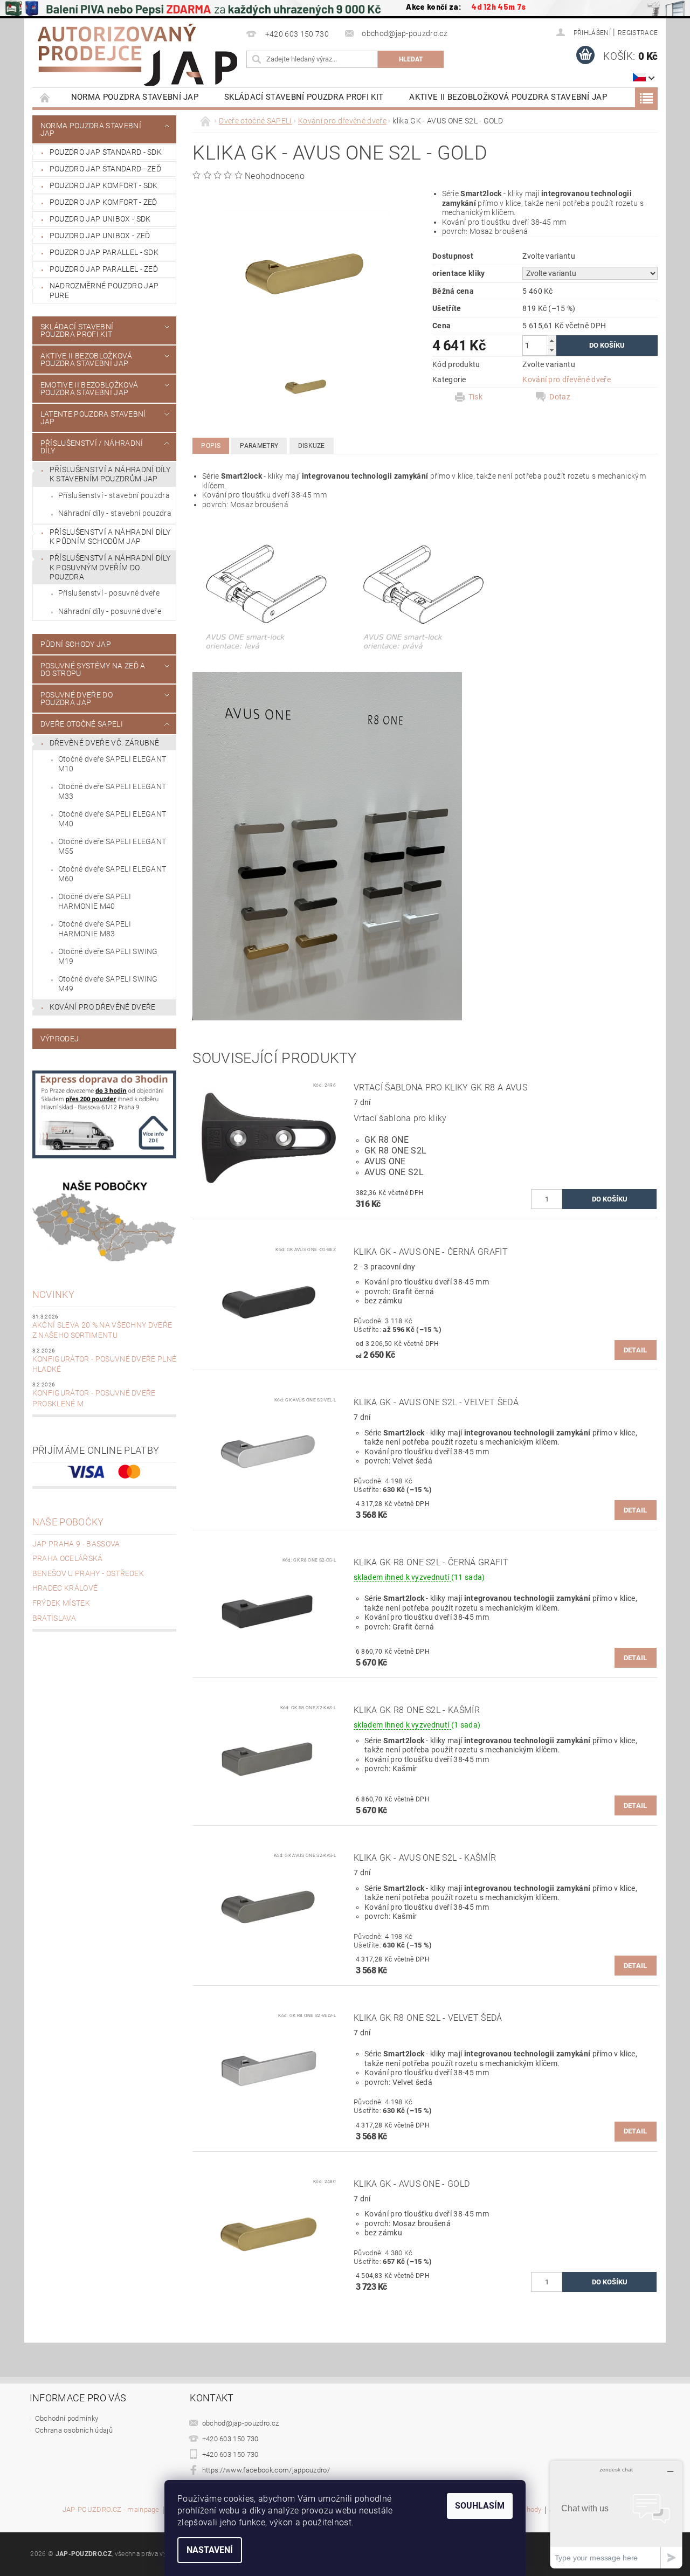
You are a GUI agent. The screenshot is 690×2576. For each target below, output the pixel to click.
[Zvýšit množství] (551, 340)
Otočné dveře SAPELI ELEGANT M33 (112, 791)
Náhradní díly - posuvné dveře (110, 611)
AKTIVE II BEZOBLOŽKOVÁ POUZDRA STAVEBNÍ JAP (508, 97)
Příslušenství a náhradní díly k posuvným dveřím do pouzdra (110, 567)
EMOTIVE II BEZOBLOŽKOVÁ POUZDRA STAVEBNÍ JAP (89, 389)
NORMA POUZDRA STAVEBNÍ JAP (135, 97)
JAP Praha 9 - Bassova (76, 1544)
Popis (211, 446)
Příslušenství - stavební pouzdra (114, 495)
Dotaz (560, 397)
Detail (636, 1350)
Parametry (259, 446)
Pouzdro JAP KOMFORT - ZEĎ (103, 202)
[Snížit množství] (551, 350)
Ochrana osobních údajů (74, 2430)
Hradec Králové (65, 1588)
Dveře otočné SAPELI (82, 724)
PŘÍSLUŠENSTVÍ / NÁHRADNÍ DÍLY (92, 447)
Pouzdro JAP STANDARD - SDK (106, 152)
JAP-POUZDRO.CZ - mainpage (111, 2510)
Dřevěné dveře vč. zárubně (105, 743)
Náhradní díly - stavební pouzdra (115, 513)
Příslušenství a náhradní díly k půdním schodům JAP (110, 537)
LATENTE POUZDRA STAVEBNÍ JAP (93, 418)
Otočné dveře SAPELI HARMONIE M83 (95, 929)
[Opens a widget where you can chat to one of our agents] (616, 2514)
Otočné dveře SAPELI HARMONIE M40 (95, 901)
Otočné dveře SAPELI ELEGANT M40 (112, 819)
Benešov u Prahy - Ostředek (88, 1573)
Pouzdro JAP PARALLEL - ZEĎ (104, 269)
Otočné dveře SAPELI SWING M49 (108, 984)
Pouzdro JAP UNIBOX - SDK (100, 219)
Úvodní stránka (45, 97)
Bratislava (54, 1618)
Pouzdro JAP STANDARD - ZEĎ (105, 169)
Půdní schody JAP (76, 644)
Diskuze (312, 446)
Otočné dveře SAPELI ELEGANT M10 (112, 764)
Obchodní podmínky (67, 2418)
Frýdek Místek (61, 1603)
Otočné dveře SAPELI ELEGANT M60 (112, 874)
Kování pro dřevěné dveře (103, 1007)
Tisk (475, 397)
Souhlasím (480, 2506)
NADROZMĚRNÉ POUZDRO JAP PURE (104, 291)
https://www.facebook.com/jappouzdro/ (266, 2470)
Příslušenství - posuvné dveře (109, 593)
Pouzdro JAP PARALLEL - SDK (104, 252)
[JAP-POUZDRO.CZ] (137, 55)
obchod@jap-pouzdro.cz (241, 2423)
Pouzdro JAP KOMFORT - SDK (104, 185)
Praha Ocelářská (68, 1558)
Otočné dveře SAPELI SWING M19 (108, 956)
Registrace (638, 33)
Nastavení (210, 2550)
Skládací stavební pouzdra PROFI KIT (304, 97)
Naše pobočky (68, 1522)
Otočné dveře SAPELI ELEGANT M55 (112, 846)
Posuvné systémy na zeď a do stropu (93, 669)
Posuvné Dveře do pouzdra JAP (77, 699)
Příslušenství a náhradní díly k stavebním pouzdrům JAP (110, 474)
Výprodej (60, 1039)
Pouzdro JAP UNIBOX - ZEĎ (100, 236)
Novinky (53, 1294)
